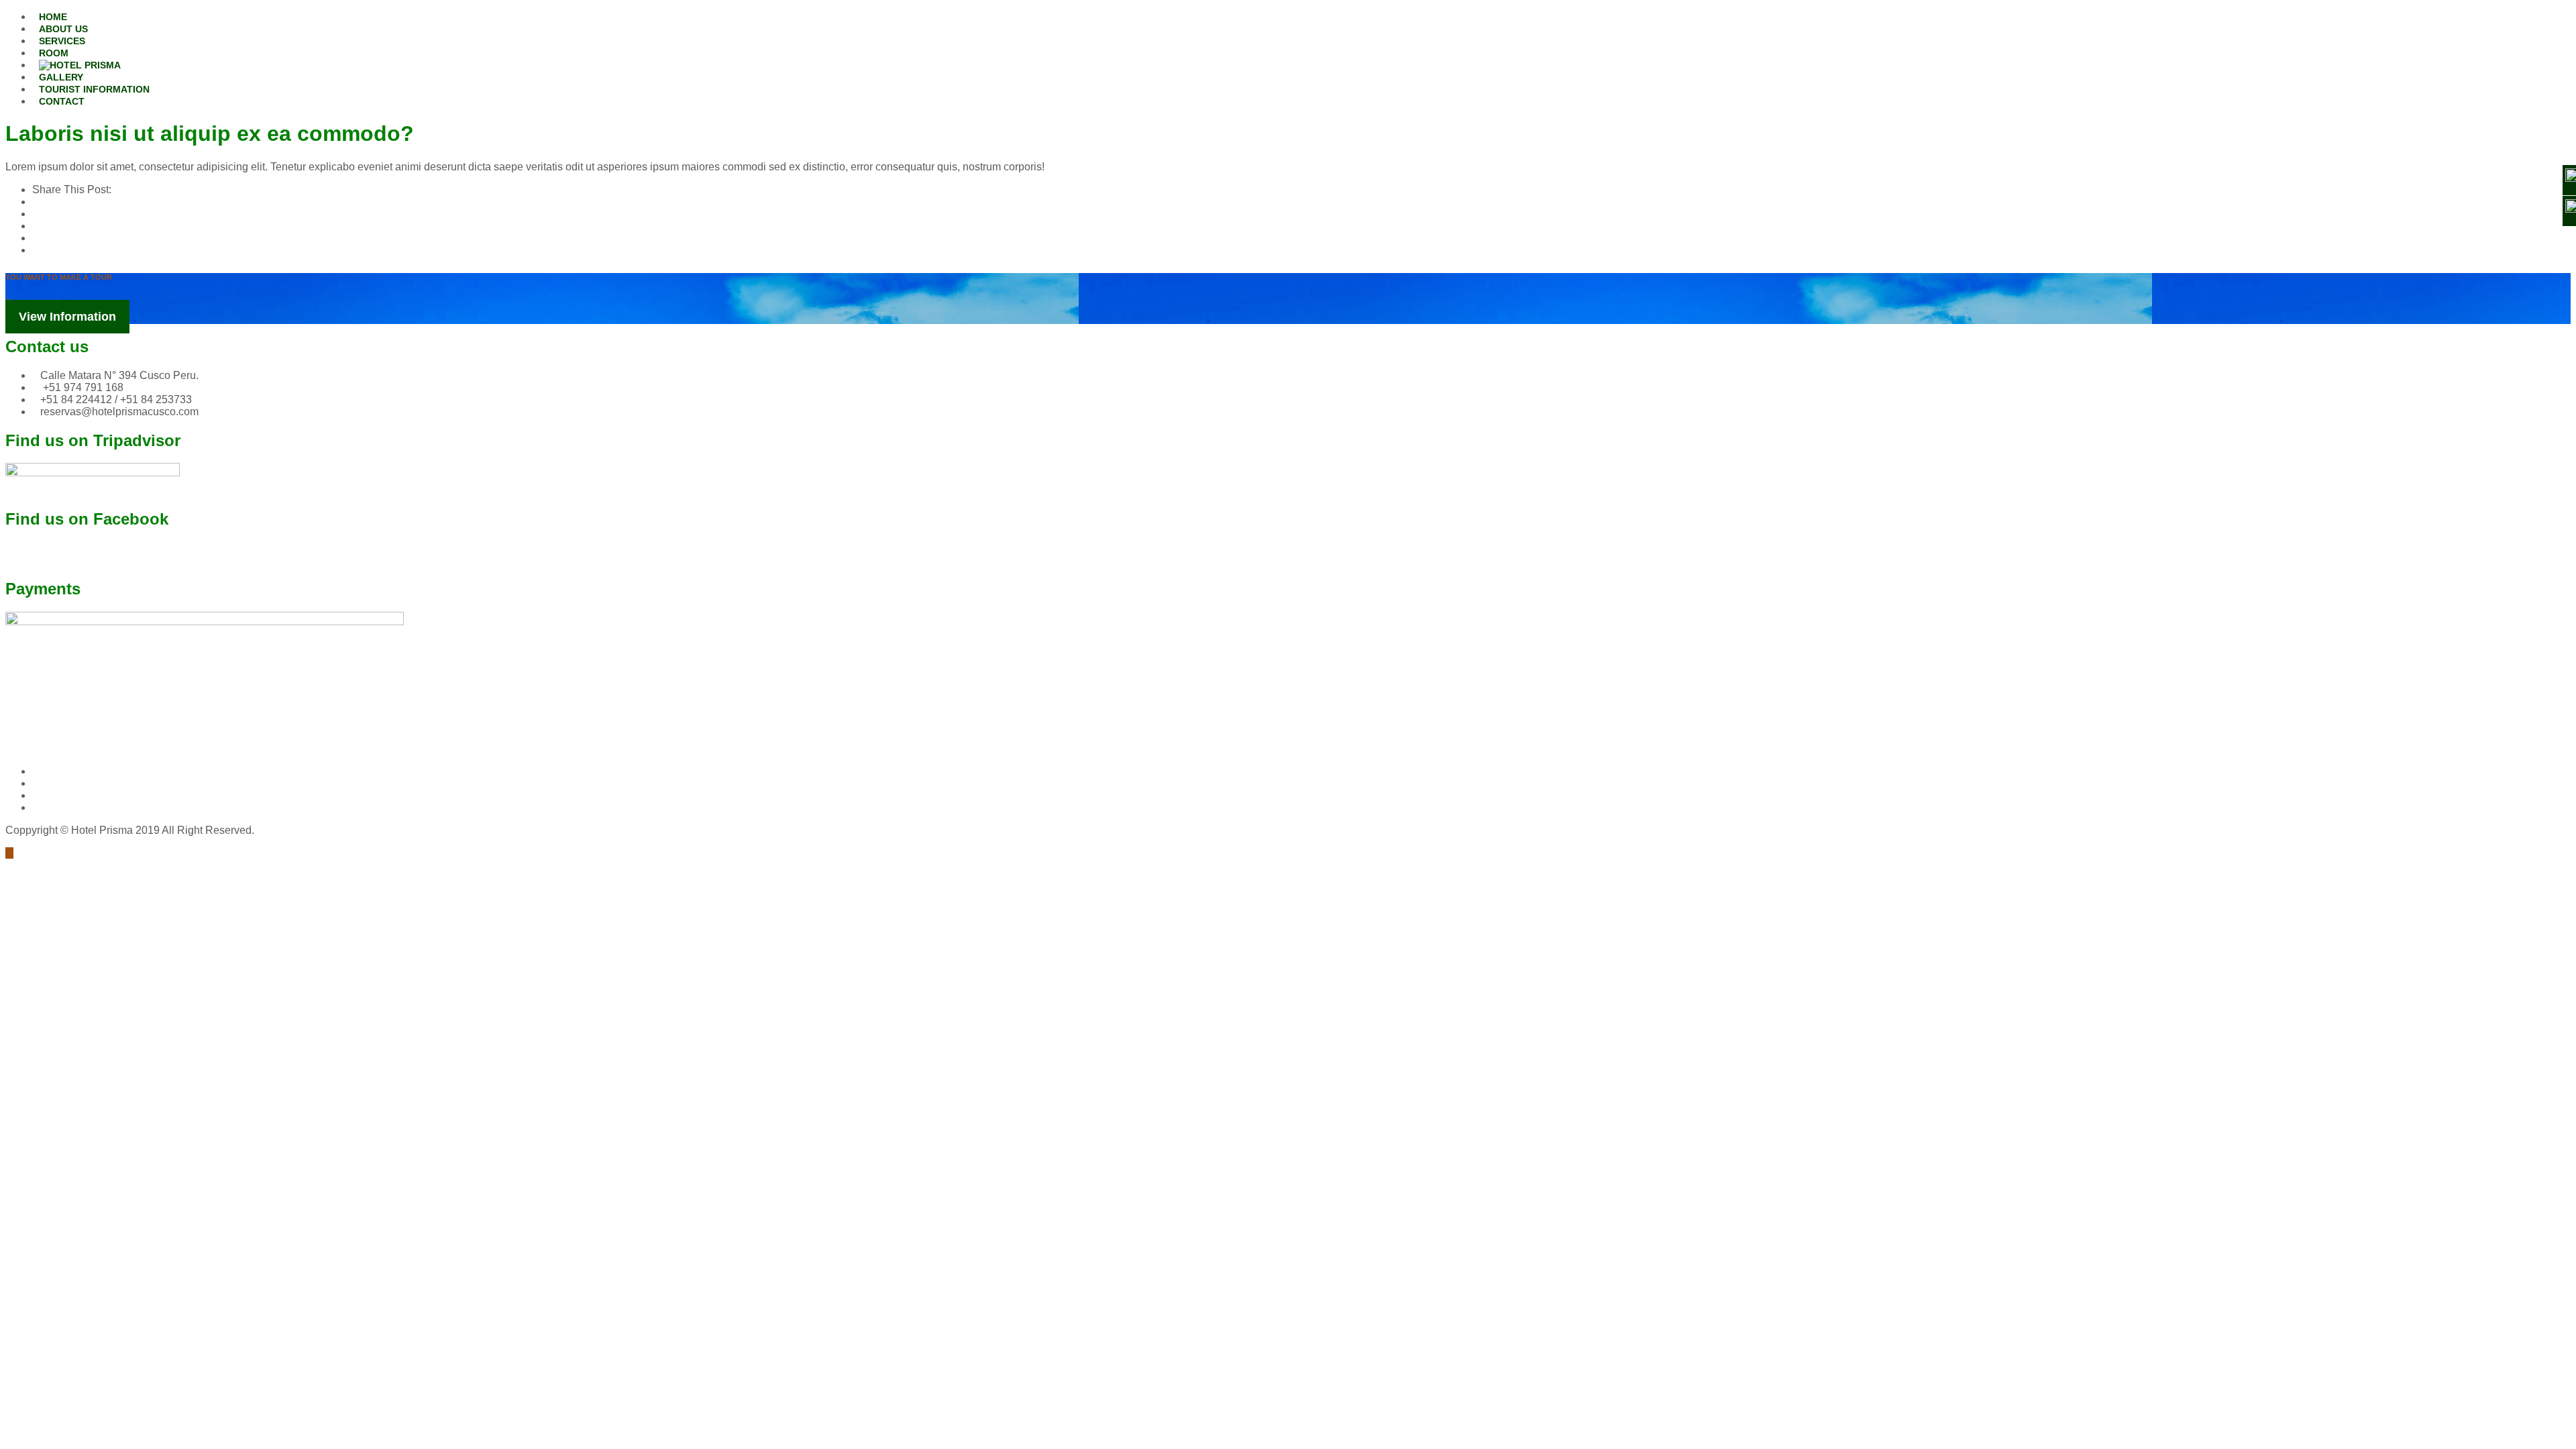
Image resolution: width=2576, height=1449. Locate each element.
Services (62, 41)
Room (54, 53)
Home (53, 17)
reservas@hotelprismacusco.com (119, 412)
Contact (62, 101)
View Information (67, 317)
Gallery (61, 77)
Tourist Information (94, 89)
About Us (63, 29)
